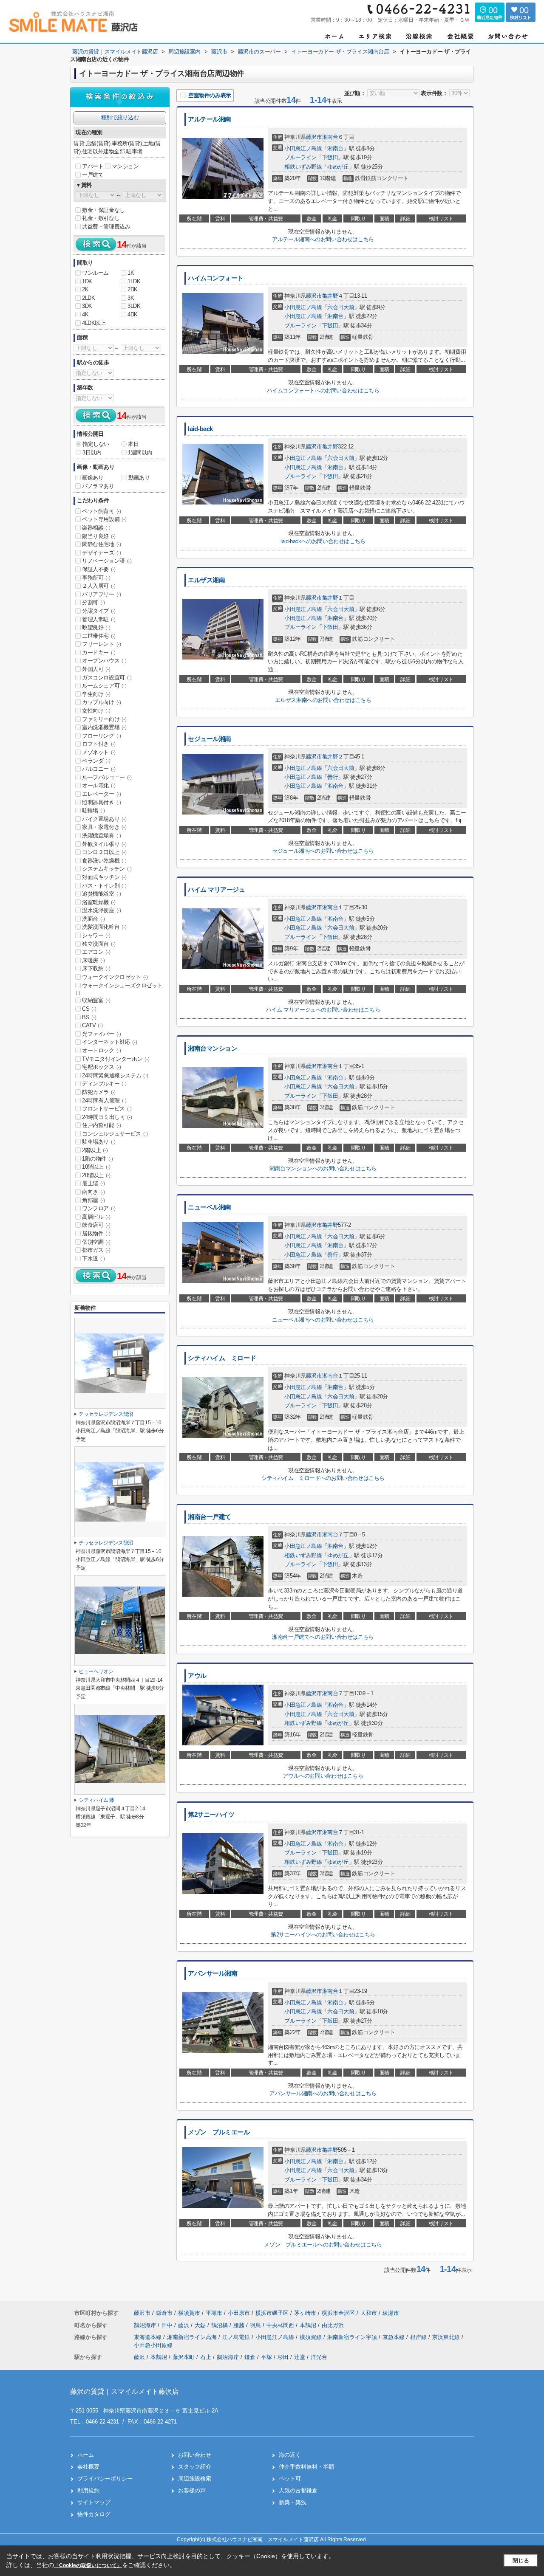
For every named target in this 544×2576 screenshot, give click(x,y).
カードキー (99, 652)
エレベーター (102, 794)
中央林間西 (281, 2325)
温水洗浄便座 (102, 910)
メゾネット (99, 752)
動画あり (139, 478)
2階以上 (95, 1150)
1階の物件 (98, 1159)
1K (131, 273)
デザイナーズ (102, 553)
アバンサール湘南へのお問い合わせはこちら (323, 2093)
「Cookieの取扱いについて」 (88, 2565)
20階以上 (96, 1175)
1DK (87, 281)
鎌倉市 (164, 2313)
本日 (133, 444)
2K (85, 289)
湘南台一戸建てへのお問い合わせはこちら (323, 1637)
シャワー (96, 935)
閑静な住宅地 (102, 544)
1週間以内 (140, 452)
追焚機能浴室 (102, 894)
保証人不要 (99, 569)
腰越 (240, 2325)
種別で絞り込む (120, 117)
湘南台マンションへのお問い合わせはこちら (323, 1168)
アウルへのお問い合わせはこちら (323, 1776)
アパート (93, 166)
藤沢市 (314, 137)
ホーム (86, 2455)
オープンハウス (104, 661)
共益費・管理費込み (106, 227)
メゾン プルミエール (219, 2132)
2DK (133, 289)
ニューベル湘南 (210, 1207)
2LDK (88, 298)
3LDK (134, 306)
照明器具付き (102, 802)
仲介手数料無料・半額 (306, 2467)
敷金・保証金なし (103, 210)
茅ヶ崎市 (305, 2313)
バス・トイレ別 (104, 886)
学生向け (96, 694)
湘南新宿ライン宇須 (353, 2337)
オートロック (102, 1050)
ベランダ (96, 761)
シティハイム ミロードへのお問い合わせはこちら (323, 1478)
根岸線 (419, 2337)
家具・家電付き (104, 827)
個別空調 (96, 1242)
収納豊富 (96, 1000)
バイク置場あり (104, 819)
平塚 (266, 2357)
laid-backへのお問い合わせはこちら (323, 541)
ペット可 (290, 2479)
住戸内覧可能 (102, 1125)
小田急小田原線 (153, 2345)
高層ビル (96, 1217)
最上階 (93, 1183)
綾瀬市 (391, 2313)
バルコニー (99, 769)
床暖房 (93, 960)
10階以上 (96, 1167)
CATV (92, 1025)
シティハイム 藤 (96, 1800)
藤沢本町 (184, 2357)
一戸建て (93, 175)
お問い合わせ (195, 2455)
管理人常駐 (99, 619)
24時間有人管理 (104, 1101)
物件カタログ (94, 2514)
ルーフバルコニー (107, 777)
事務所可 (96, 578)
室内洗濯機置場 (104, 727)
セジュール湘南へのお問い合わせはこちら (323, 851)
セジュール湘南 (210, 739)
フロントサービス (107, 1109)
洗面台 (93, 919)
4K (85, 314)
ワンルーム (95, 273)
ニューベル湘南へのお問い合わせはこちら (323, 1320)
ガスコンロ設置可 (107, 678)
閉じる (521, 2560)
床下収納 (96, 968)
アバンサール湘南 (213, 1973)
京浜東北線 (447, 2337)
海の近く (290, 2455)
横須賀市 (189, 2313)
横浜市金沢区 (338, 2313)
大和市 (369, 2313)
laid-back (200, 429)
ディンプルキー (104, 1084)
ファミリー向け (104, 719)
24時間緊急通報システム (115, 1075)
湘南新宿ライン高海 (193, 2337)
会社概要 (88, 2467)
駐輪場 (93, 810)
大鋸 (201, 2325)
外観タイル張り (104, 844)
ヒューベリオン (96, 1671)
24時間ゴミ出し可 (107, 1117)
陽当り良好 (99, 536)
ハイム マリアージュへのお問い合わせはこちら (323, 1010)
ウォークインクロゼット (115, 977)
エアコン (96, 952)
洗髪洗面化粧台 (104, 927)
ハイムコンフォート (216, 278)
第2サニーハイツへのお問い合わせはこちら (323, 1935)
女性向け (96, 711)
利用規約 (88, 2490)
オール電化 (99, 785)
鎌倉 (250, 2357)
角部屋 (93, 1200)
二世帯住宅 (99, 636)
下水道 (93, 1258)
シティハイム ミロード (222, 1358)
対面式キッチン (104, 877)
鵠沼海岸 (146, 2325)
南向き (93, 1192)
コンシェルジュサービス (115, 1134)
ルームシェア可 (104, 686)
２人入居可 (99, 586)
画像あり (93, 478)
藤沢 (184, 2325)
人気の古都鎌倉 (298, 2490)
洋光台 (319, 2357)
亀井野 (330, 296)
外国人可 (96, 669)
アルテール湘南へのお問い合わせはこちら (323, 239)
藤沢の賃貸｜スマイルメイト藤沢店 (125, 2391)
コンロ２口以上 (104, 852)
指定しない (96, 444)
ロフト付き (99, 744)
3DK (87, 306)
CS (89, 1009)
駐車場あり (99, 1142)
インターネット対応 (109, 1042)
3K (131, 298)
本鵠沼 (309, 2325)
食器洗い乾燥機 (104, 861)
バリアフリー (102, 594)
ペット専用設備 (104, 519)
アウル (197, 1676)
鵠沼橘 (220, 2325)
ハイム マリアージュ (217, 890)
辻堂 (300, 2357)
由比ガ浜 (333, 2325)
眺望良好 (96, 627)
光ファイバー (102, 1034)
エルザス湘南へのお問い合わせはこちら (323, 700)
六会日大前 (341, 307)
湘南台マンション (213, 1048)
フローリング (102, 736)
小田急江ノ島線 (303, 148)
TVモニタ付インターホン (116, 1059)
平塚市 (214, 2313)
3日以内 (92, 452)
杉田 (283, 2357)
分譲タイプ (99, 611)
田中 (168, 2325)
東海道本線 (149, 2337)
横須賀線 (312, 2337)
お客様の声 (192, 2490)
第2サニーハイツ (211, 1815)
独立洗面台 (99, 944)
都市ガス (96, 1250)
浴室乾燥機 (99, 902)
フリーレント (102, 644)
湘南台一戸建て (210, 1517)
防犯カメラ (99, 1092)
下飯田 (330, 157)
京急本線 (394, 2337)
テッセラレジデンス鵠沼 (106, 1414)
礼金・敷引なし (101, 218)
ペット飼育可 (102, 511)
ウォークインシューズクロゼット (119, 989)
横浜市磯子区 (272, 2313)
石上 (206, 2357)
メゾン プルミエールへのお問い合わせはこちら (323, 2245)
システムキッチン (107, 869)
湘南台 (330, 137)
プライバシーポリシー (105, 2479)
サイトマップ (94, 2502)
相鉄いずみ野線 (303, 167)
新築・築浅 (293, 2502)
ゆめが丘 (338, 167)
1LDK (134, 281)
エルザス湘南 (206, 580)
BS (89, 1017)
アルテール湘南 (210, 119)
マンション (125, 166)
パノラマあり (98, 486)
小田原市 (239, 2313)
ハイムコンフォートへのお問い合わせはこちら (323, 390)
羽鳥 (256, 2325)
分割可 (93, 602)
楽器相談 (96, 528)
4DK (133, 314)
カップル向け (102, 702)
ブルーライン (300, 157)
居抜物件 (96, 1233)
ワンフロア (99, 1208)
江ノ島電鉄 (237, 2337)
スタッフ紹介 (195, 2467)
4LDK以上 (94, 323)
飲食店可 (96, 1225)
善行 (333, 777)
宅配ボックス (102, 1067)
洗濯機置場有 (102, 836)
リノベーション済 (107, 561)
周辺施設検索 (195, 2479)
